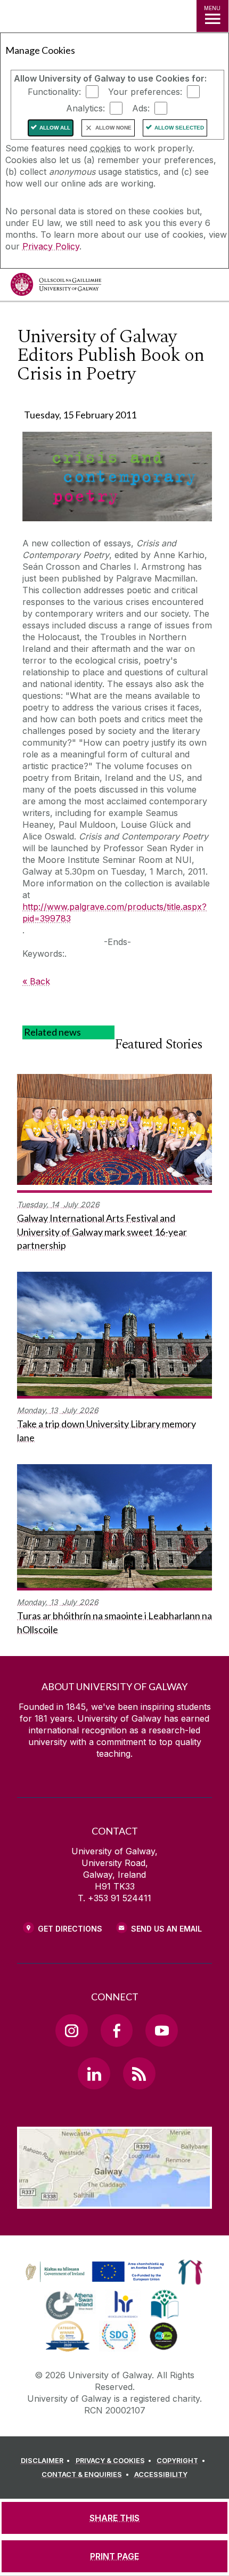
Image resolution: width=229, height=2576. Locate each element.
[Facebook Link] (117, 2030)
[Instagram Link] (71, 2030)
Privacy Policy (51, 246)
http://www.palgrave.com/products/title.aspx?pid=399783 (114, 912)
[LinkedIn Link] (94, 2073)
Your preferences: (145, 92)
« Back (36, 981)
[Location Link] (114, 2201)
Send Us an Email (166, 1929)
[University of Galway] (56, 287)
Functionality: (54, 92)
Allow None (113, 128)
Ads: (141, 108)
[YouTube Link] (161, 2030)
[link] (93, 2272)
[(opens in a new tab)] (96, 2282)
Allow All (55, 128)
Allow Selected (179, 128)
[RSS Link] (139, 2073)
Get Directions (70, 1929)
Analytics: (85, 108)
